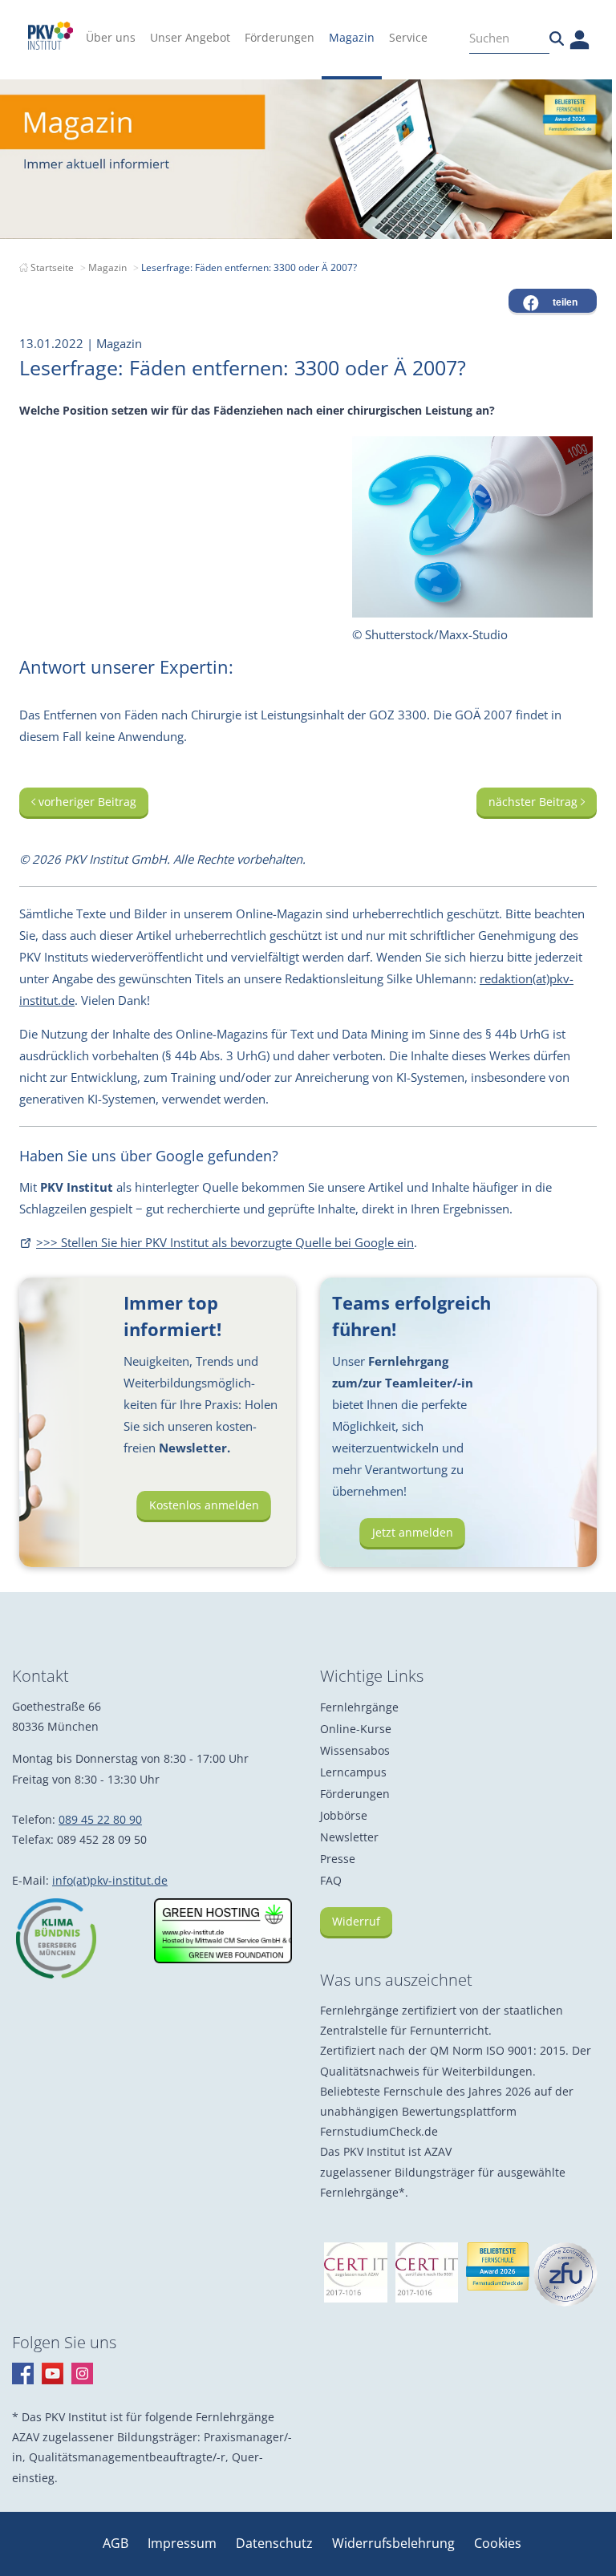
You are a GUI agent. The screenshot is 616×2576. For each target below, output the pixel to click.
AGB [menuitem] (117, 2543)
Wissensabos (355, 1750)
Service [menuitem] (408, 37)
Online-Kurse (356, 1729)
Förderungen (355, 1794)
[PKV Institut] (51, 36)
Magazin (107, 267)
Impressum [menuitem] (184, 2543)
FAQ (331, 1880)
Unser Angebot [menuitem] (190, 37)
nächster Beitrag (535, 802)
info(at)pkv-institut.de (110, 1880)
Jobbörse (344, 1815)
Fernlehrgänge (359, 1707)
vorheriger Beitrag (86, 802)
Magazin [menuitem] (352, 37)
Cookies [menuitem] (498, 2543)
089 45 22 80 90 (100, 1819)
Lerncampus (353, 1772)
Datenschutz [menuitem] (276, 2543)
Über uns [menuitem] (111, 37)
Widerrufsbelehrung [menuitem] (395, 2543)
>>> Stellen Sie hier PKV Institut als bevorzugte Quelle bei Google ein (225, 1242)
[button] (553, 301)
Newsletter (349, 1837)
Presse (338, 1859)
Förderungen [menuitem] (280, 37)
